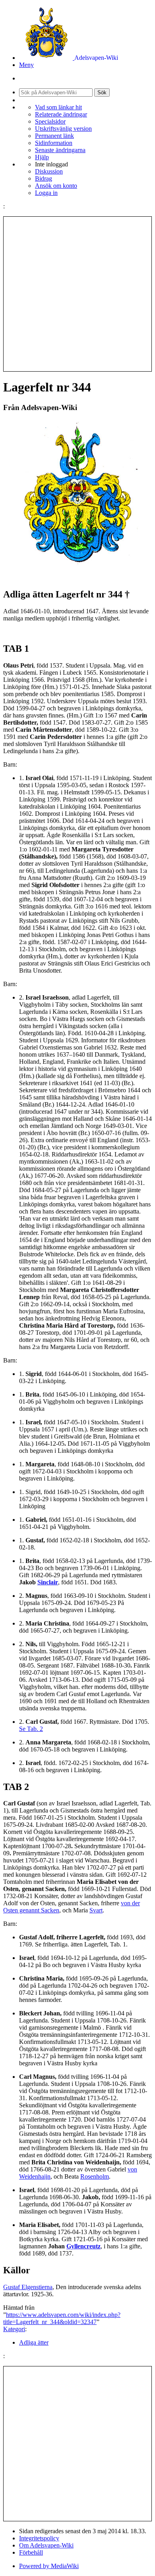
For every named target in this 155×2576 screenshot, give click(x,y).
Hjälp (42, 157)
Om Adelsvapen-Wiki (46, 2545)
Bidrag (44, 178)
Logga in (46, 193)
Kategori (14, 2329)
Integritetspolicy (39, 2538)
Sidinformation (54, 143)
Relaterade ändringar (61, 114)
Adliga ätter (34, 2342)
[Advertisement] (77, 294)
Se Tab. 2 (31, 1729)
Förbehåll (31, 2552)
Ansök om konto (56, 186)
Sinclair (48, 1582)
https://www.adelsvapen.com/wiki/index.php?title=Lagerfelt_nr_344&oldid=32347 (62, 2318)
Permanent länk (54, 136)
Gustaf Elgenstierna (28, 2287)
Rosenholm (95, 2176)
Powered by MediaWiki (49, 2566)
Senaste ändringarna (60, 150)
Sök (102, 93)
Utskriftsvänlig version (63, 129)
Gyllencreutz (83, 2246)
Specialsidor (50, 121)
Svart (96, 1910)
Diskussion (49, 171)
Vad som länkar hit (58, 107)
